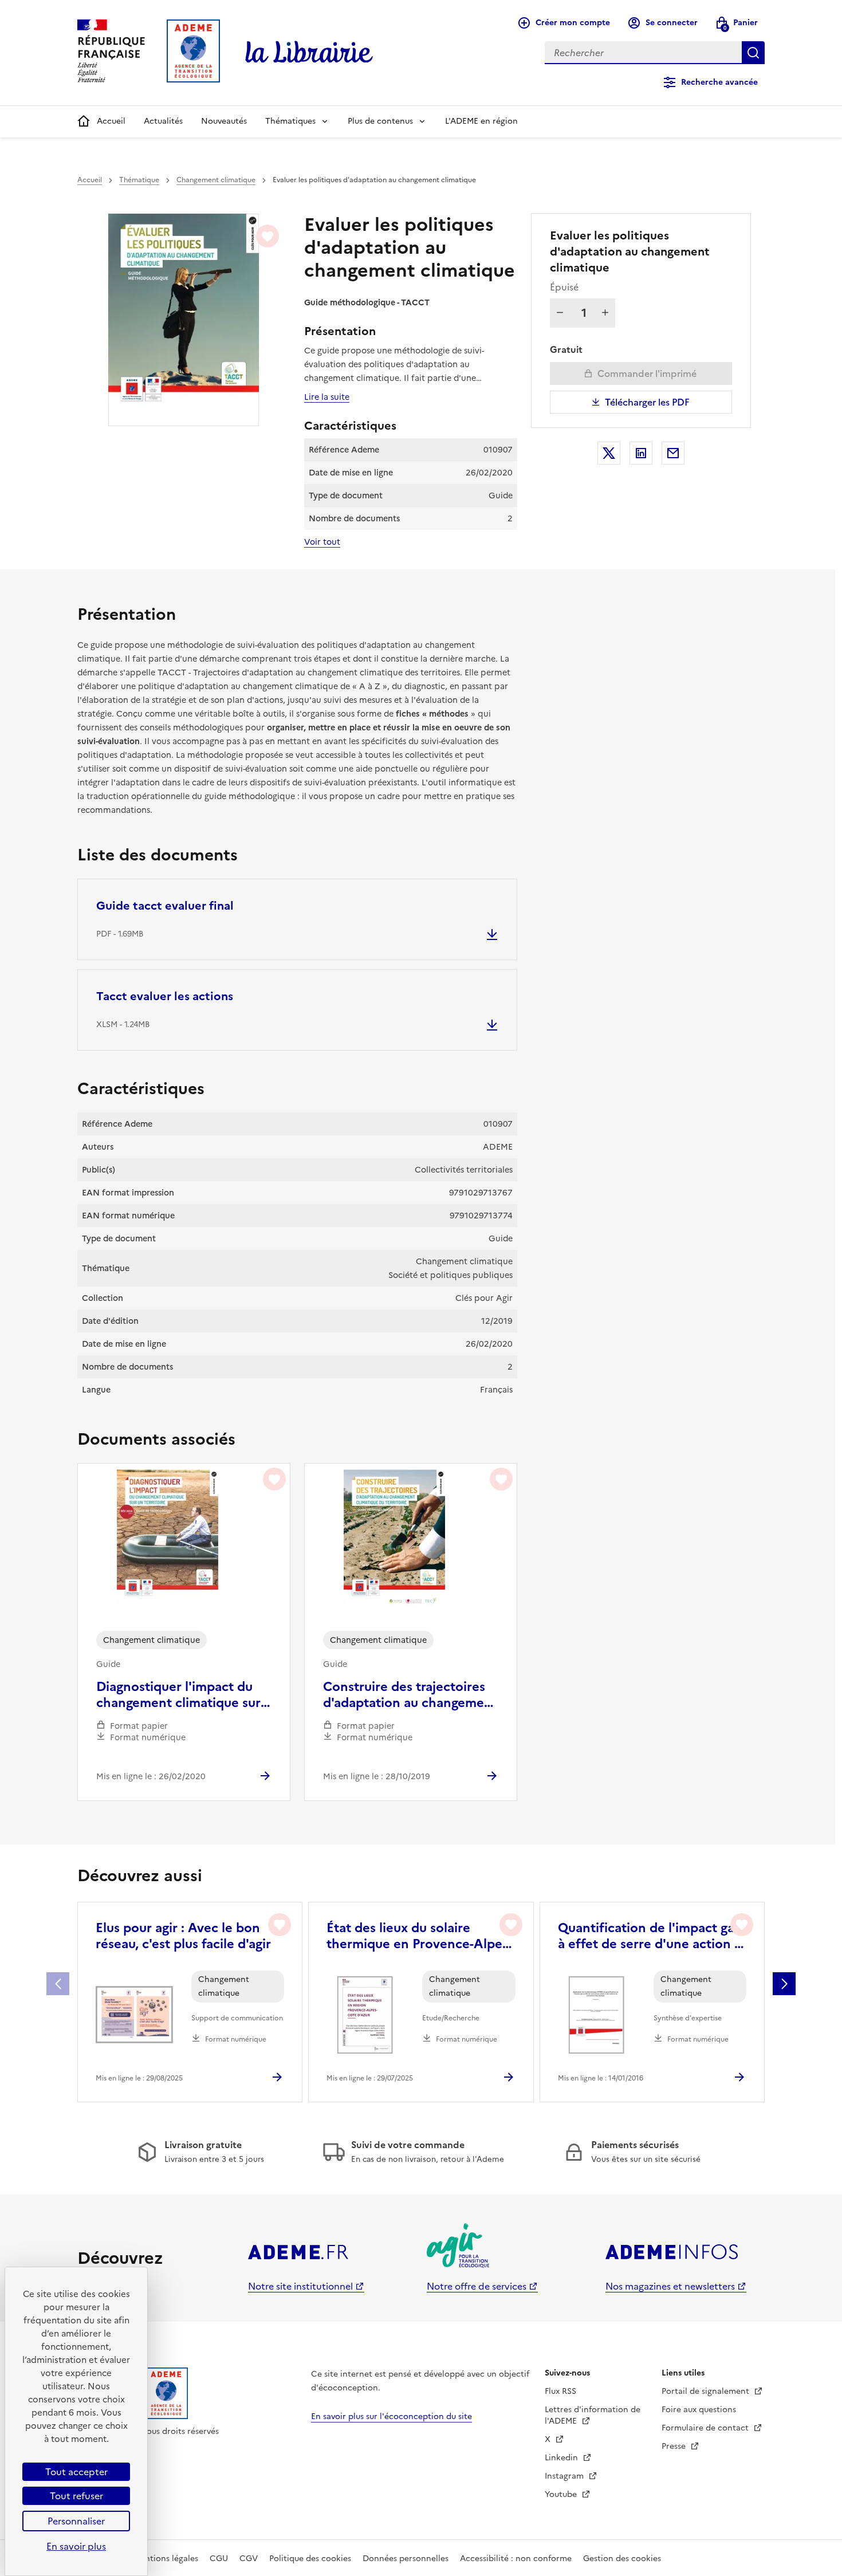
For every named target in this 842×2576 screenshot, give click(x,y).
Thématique (139, 180)
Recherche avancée (719, 82)
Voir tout (322, 542)
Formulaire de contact (706, 2428)
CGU (219, 2559)
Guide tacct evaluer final (165, 906)
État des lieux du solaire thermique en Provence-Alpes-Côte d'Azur (419, 1936)
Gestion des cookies (622, 2559)
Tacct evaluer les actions (165, 996)
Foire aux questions (699, 2410)
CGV (249, 2559)
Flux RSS (560, 2391)
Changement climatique (216, 180)
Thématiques (290, 121)
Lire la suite (327, 397)
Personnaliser (76, 2521)
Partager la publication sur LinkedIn (641, 453)
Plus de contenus (380, 121)
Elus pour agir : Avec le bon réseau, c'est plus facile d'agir (183, 1936)
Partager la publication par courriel (673, 453)
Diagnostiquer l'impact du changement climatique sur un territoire (178, 1695)
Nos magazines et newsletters (670, 2286)
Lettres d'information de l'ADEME (593, 2415)
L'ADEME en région (481, 121)
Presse (675, 2446)
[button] (784, 1984)
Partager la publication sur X (609, 453)
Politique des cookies (310, 2559)
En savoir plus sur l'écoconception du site (392, 2416)
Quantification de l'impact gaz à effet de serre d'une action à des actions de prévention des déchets (650, 1936)
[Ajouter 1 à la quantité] (605, 313)
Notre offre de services (477, 2286)
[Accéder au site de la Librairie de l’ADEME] (309, 53)
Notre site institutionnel (300, 2286)
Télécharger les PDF (647, 402)
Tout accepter (76, 2472)
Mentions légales (166, 2559)
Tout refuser (76, 2496)
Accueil (111, 121)
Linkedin (562, 2458)
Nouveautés (224, 121)
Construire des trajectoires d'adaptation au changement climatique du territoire (410, 1695)
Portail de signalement (707, 2391)
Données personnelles (406, 2559)
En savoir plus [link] (76, 2546)
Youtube (562, 2494)
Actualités (163, 121)
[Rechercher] (753, 53)
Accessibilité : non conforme (516, 2559)
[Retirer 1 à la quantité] (560, 313)
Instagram (565, 2476)
